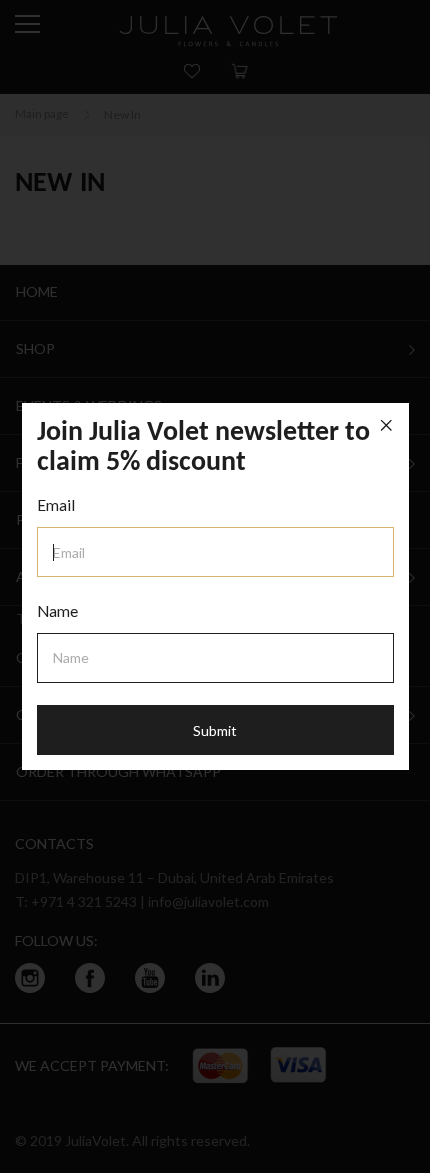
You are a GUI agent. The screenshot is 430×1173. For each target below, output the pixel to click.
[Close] (386, 425)
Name (57, 611)
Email (56, 505)
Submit (215, 730)
